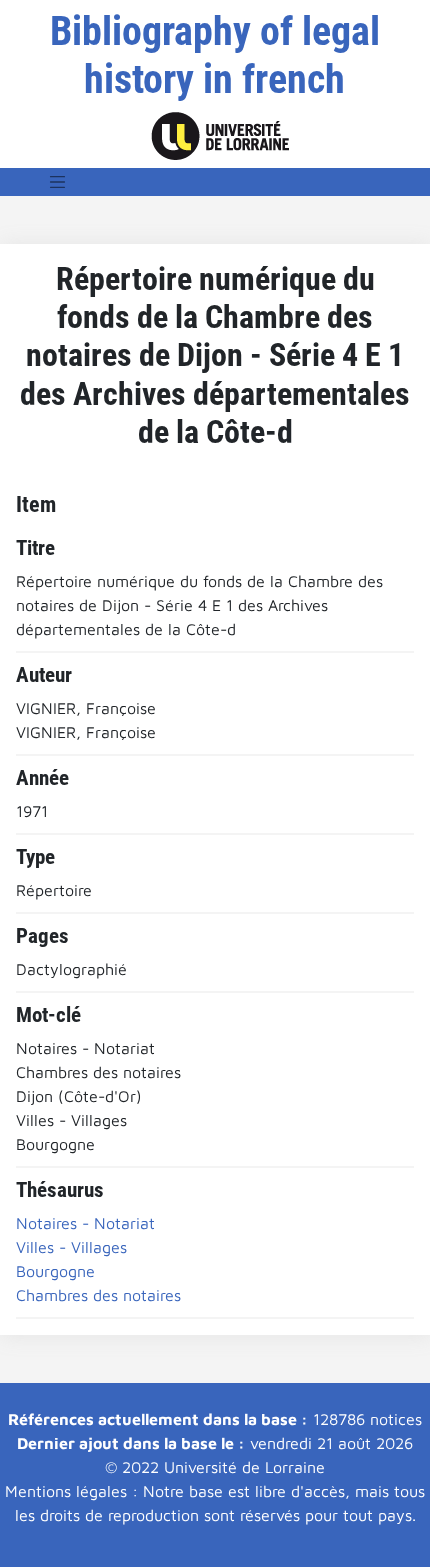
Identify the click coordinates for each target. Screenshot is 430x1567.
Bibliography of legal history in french (215, 55)
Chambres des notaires (98, 1295)
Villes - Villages (71, 1247)
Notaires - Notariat (85, 1223)
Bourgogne (55, 1271)
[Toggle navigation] (58, 182)
